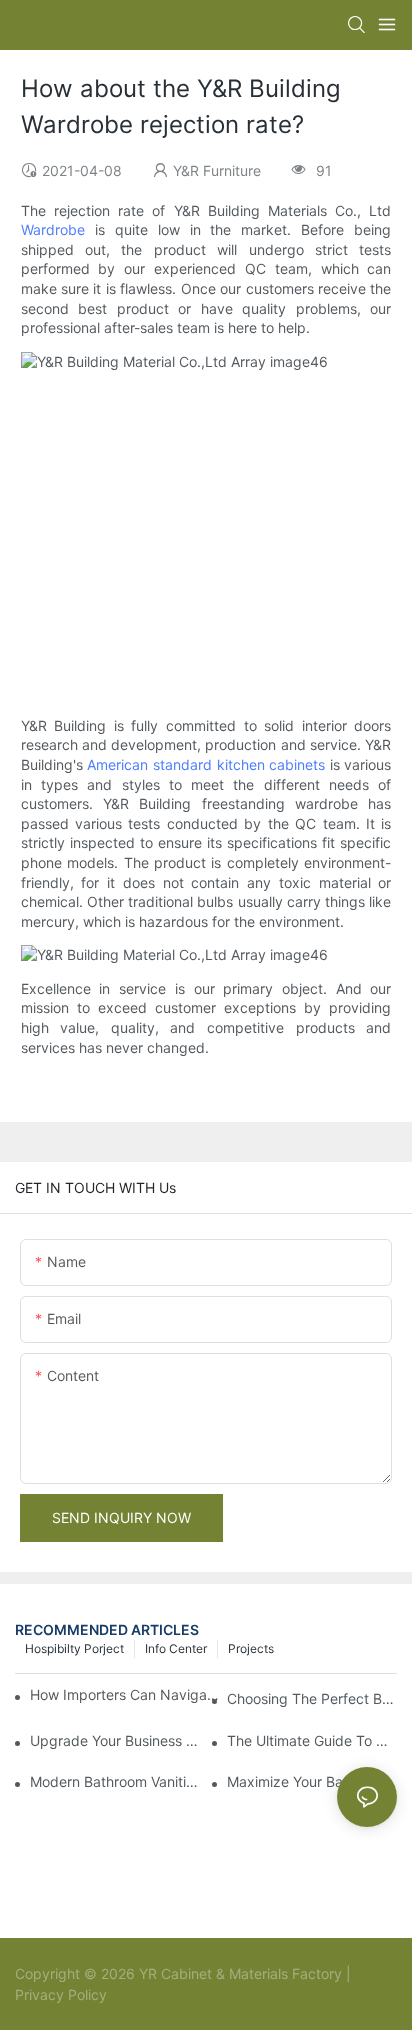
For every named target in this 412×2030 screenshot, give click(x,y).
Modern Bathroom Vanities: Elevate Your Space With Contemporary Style (115, 1781)
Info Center (176, 1648)
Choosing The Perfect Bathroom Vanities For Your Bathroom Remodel (312, 1698)
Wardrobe (53, 229)
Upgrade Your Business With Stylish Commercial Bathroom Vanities (115, 1740)
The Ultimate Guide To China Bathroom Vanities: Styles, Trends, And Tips (312, 1740)
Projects (251, 1648)
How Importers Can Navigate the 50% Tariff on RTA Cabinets (126, 1694)
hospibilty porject (74, 1648)
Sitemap (136, 1994)
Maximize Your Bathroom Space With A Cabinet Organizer (312, 1781)
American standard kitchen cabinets (206, 764)
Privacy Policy (61, 1994)
